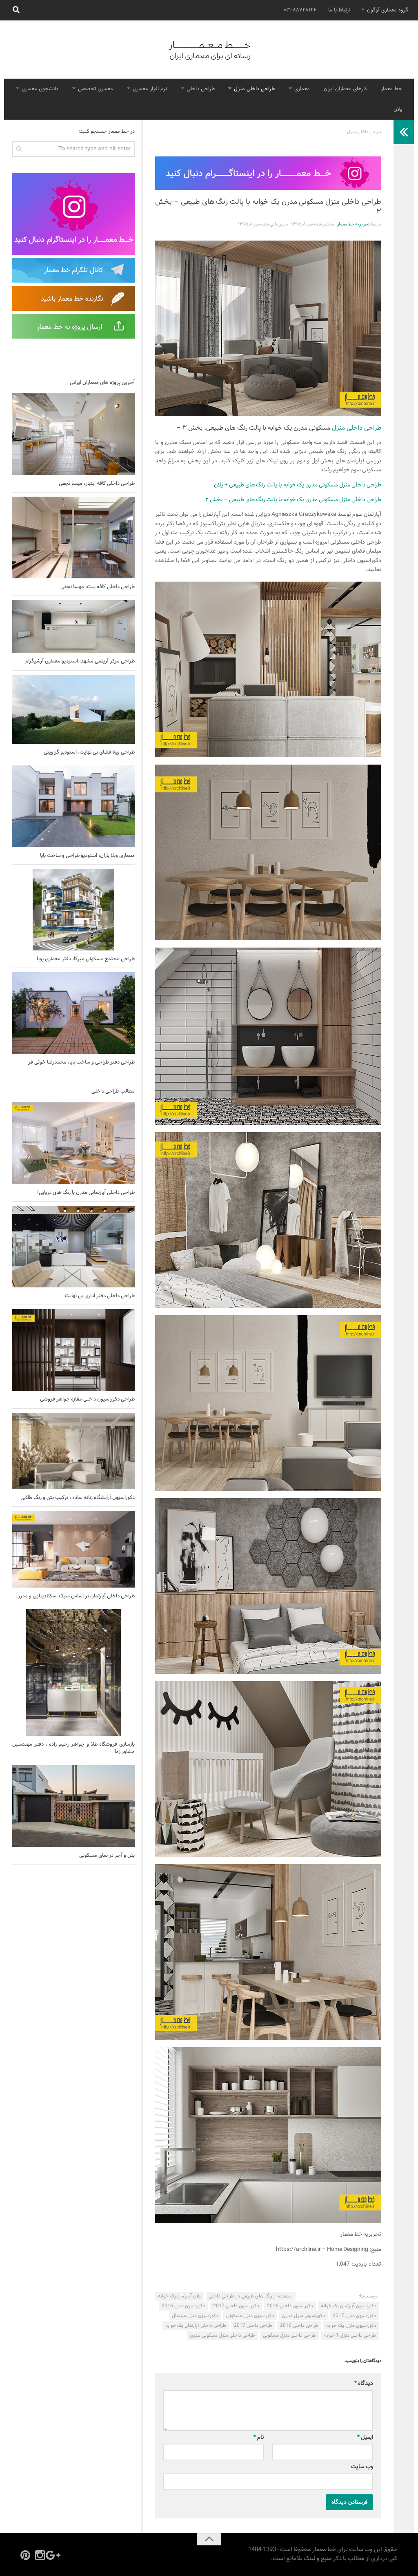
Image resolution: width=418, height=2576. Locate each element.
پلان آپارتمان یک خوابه (179, 2296)
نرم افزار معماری (150, 89)
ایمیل (365, 2437)
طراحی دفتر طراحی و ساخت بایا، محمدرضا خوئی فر (81, 1062)
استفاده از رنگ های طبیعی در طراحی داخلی (251, 2296)
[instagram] (40, 2555)
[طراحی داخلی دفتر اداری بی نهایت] (73, 1247)
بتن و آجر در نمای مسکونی (107, 1856)
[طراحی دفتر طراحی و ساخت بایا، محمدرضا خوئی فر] (73, 1013)
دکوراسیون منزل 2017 (355, 2316)
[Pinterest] (25, 2555)
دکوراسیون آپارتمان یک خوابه (349, 2306)
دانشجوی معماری (40, 89)
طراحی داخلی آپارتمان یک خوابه (196, 2326)
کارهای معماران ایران (345, 89)
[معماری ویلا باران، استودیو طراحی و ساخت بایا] (73, 806)
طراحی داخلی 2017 (253, 2326)
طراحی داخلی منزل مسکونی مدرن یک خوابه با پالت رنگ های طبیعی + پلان (298, 485)
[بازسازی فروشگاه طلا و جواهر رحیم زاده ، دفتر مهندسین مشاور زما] (73, 1673)
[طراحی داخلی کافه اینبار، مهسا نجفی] (73, 434)
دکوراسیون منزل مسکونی (250, 2316)
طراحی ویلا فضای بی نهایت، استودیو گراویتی (89, 752)
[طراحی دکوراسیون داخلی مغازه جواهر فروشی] (73, 1350)
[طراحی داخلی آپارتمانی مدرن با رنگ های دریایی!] (73, 1143)
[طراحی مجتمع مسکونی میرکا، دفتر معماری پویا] (73, 910)
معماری (302, 89)
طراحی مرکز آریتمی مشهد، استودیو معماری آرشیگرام (80, 661)
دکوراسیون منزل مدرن (303, 2316)
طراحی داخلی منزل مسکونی (290, 2335)
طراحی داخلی (201, 89)
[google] (55, 2555)
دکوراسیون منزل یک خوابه (351, 2326)
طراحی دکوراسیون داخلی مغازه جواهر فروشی (87, 1399)
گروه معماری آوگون (388, 10)
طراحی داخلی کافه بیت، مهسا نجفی (98, 587)
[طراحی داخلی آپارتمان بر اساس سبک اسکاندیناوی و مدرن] (73, 1549)
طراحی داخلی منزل (254, 89)
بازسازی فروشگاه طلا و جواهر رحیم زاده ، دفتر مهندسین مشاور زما (73, 1748)
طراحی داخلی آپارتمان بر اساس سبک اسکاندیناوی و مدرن (76, 1596)
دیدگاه (364, 2383)
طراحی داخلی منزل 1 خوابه (350, 2335)
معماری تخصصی (96, 89)
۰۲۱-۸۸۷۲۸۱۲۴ (300, 10)
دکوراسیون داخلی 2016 (290, 2306)
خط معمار (391, 89)
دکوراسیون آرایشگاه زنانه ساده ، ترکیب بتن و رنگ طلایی (78, 1498)
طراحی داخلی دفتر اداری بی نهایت (100, 1296)
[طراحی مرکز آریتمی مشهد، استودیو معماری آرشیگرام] (73, 626)
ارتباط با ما (339, 10)
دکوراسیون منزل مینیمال (195, 2316)
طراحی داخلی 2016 (299, 2326)
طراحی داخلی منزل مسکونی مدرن (222, 2335)
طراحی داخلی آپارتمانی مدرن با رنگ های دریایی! (86, 1193)
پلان (398, 109)
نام (259, 2437)
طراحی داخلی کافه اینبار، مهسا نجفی (97, 484)
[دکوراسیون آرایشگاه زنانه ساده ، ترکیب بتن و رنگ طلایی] (73, 1451)
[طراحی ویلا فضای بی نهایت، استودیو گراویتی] (73, 709)
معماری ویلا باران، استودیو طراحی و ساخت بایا (87, 856)
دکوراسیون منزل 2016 (183, 2306)
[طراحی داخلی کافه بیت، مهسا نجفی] (73, 538)
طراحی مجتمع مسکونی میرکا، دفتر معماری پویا (86, 959)
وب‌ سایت (362, 2467)
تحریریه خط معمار (354, 224)
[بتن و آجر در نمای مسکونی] (73, 1806)
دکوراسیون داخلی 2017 (236, 2306)
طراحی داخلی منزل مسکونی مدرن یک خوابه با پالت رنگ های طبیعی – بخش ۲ (293, 500)
